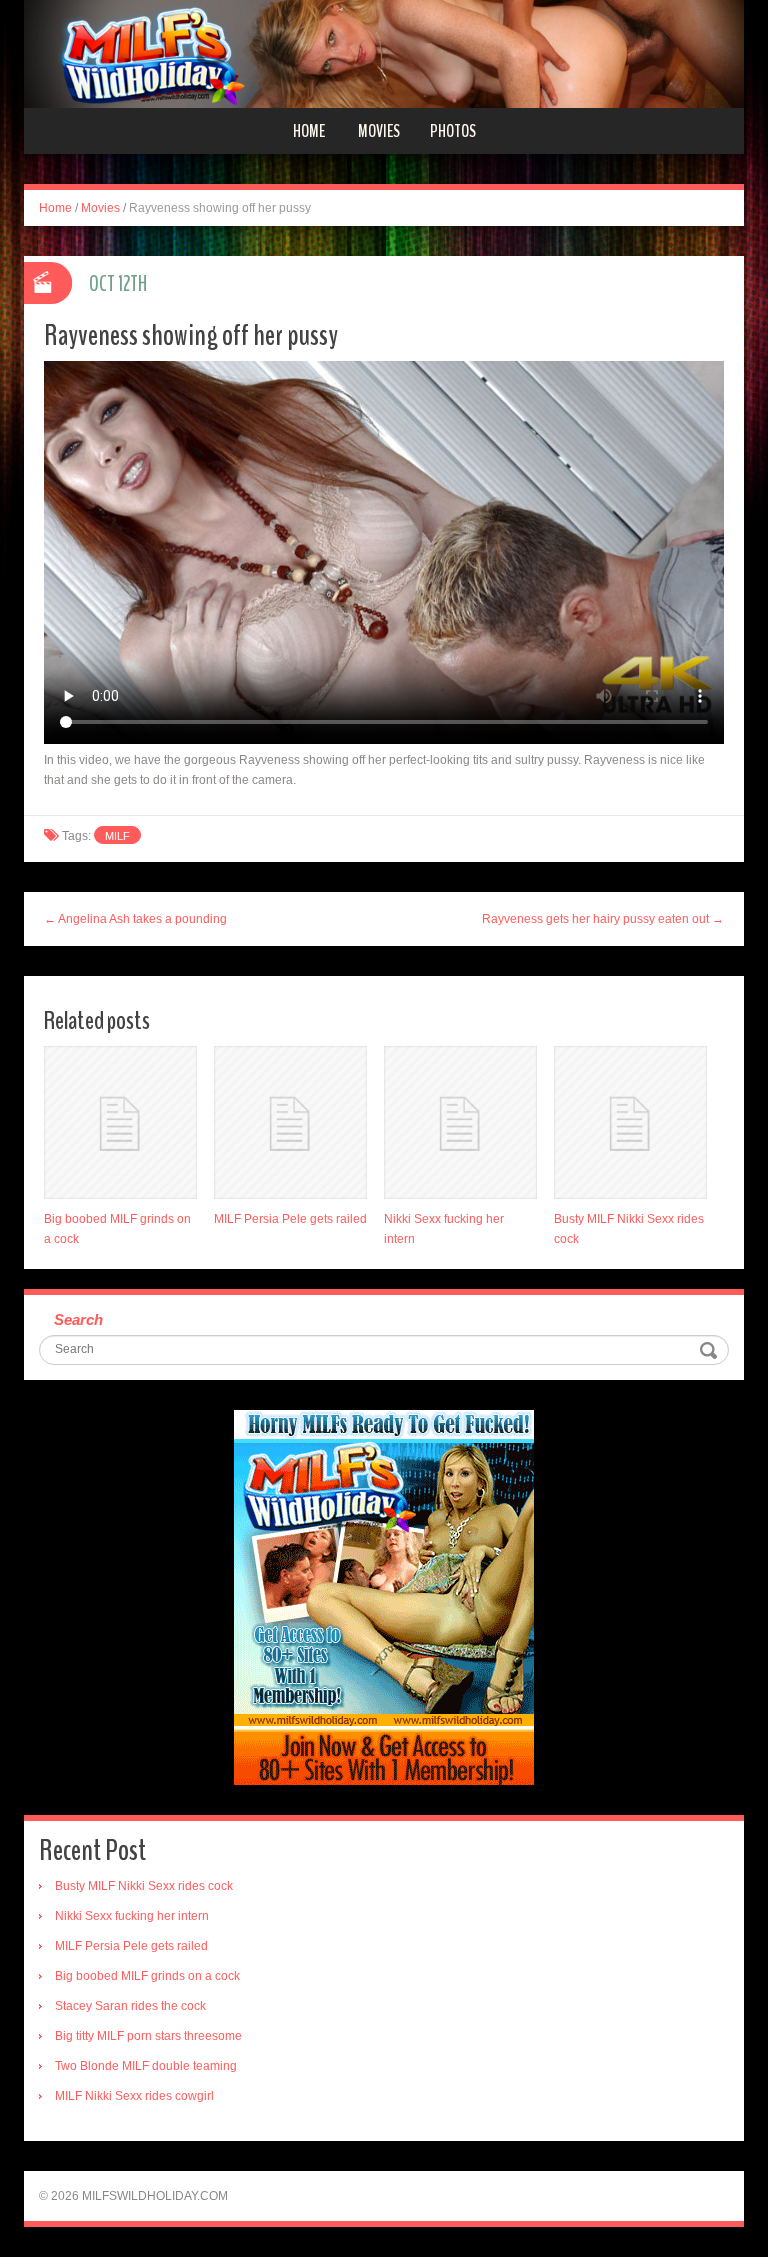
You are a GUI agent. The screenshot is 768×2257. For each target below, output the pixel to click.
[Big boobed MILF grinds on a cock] (120, 1122)
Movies (379, 131)
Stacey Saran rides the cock (130, 2006)
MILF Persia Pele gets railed (290, 1219)
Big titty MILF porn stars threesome (148, 2036)
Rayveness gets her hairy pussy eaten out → (603, 919)
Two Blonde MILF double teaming (146, 2066)
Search (78, 1319)
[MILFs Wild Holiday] (384, 53)
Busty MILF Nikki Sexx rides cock (144, 1886)
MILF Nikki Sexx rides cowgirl (134, 2096)
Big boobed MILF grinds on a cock (147, 1976)
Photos (453, 131)
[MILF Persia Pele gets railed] (290, 1122)
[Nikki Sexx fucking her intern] (460, 1122)
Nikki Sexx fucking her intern (132, 1916)
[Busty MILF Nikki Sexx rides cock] (630, 1122)
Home (309, 131)
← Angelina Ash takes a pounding (135, 919)
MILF (117, 836)
